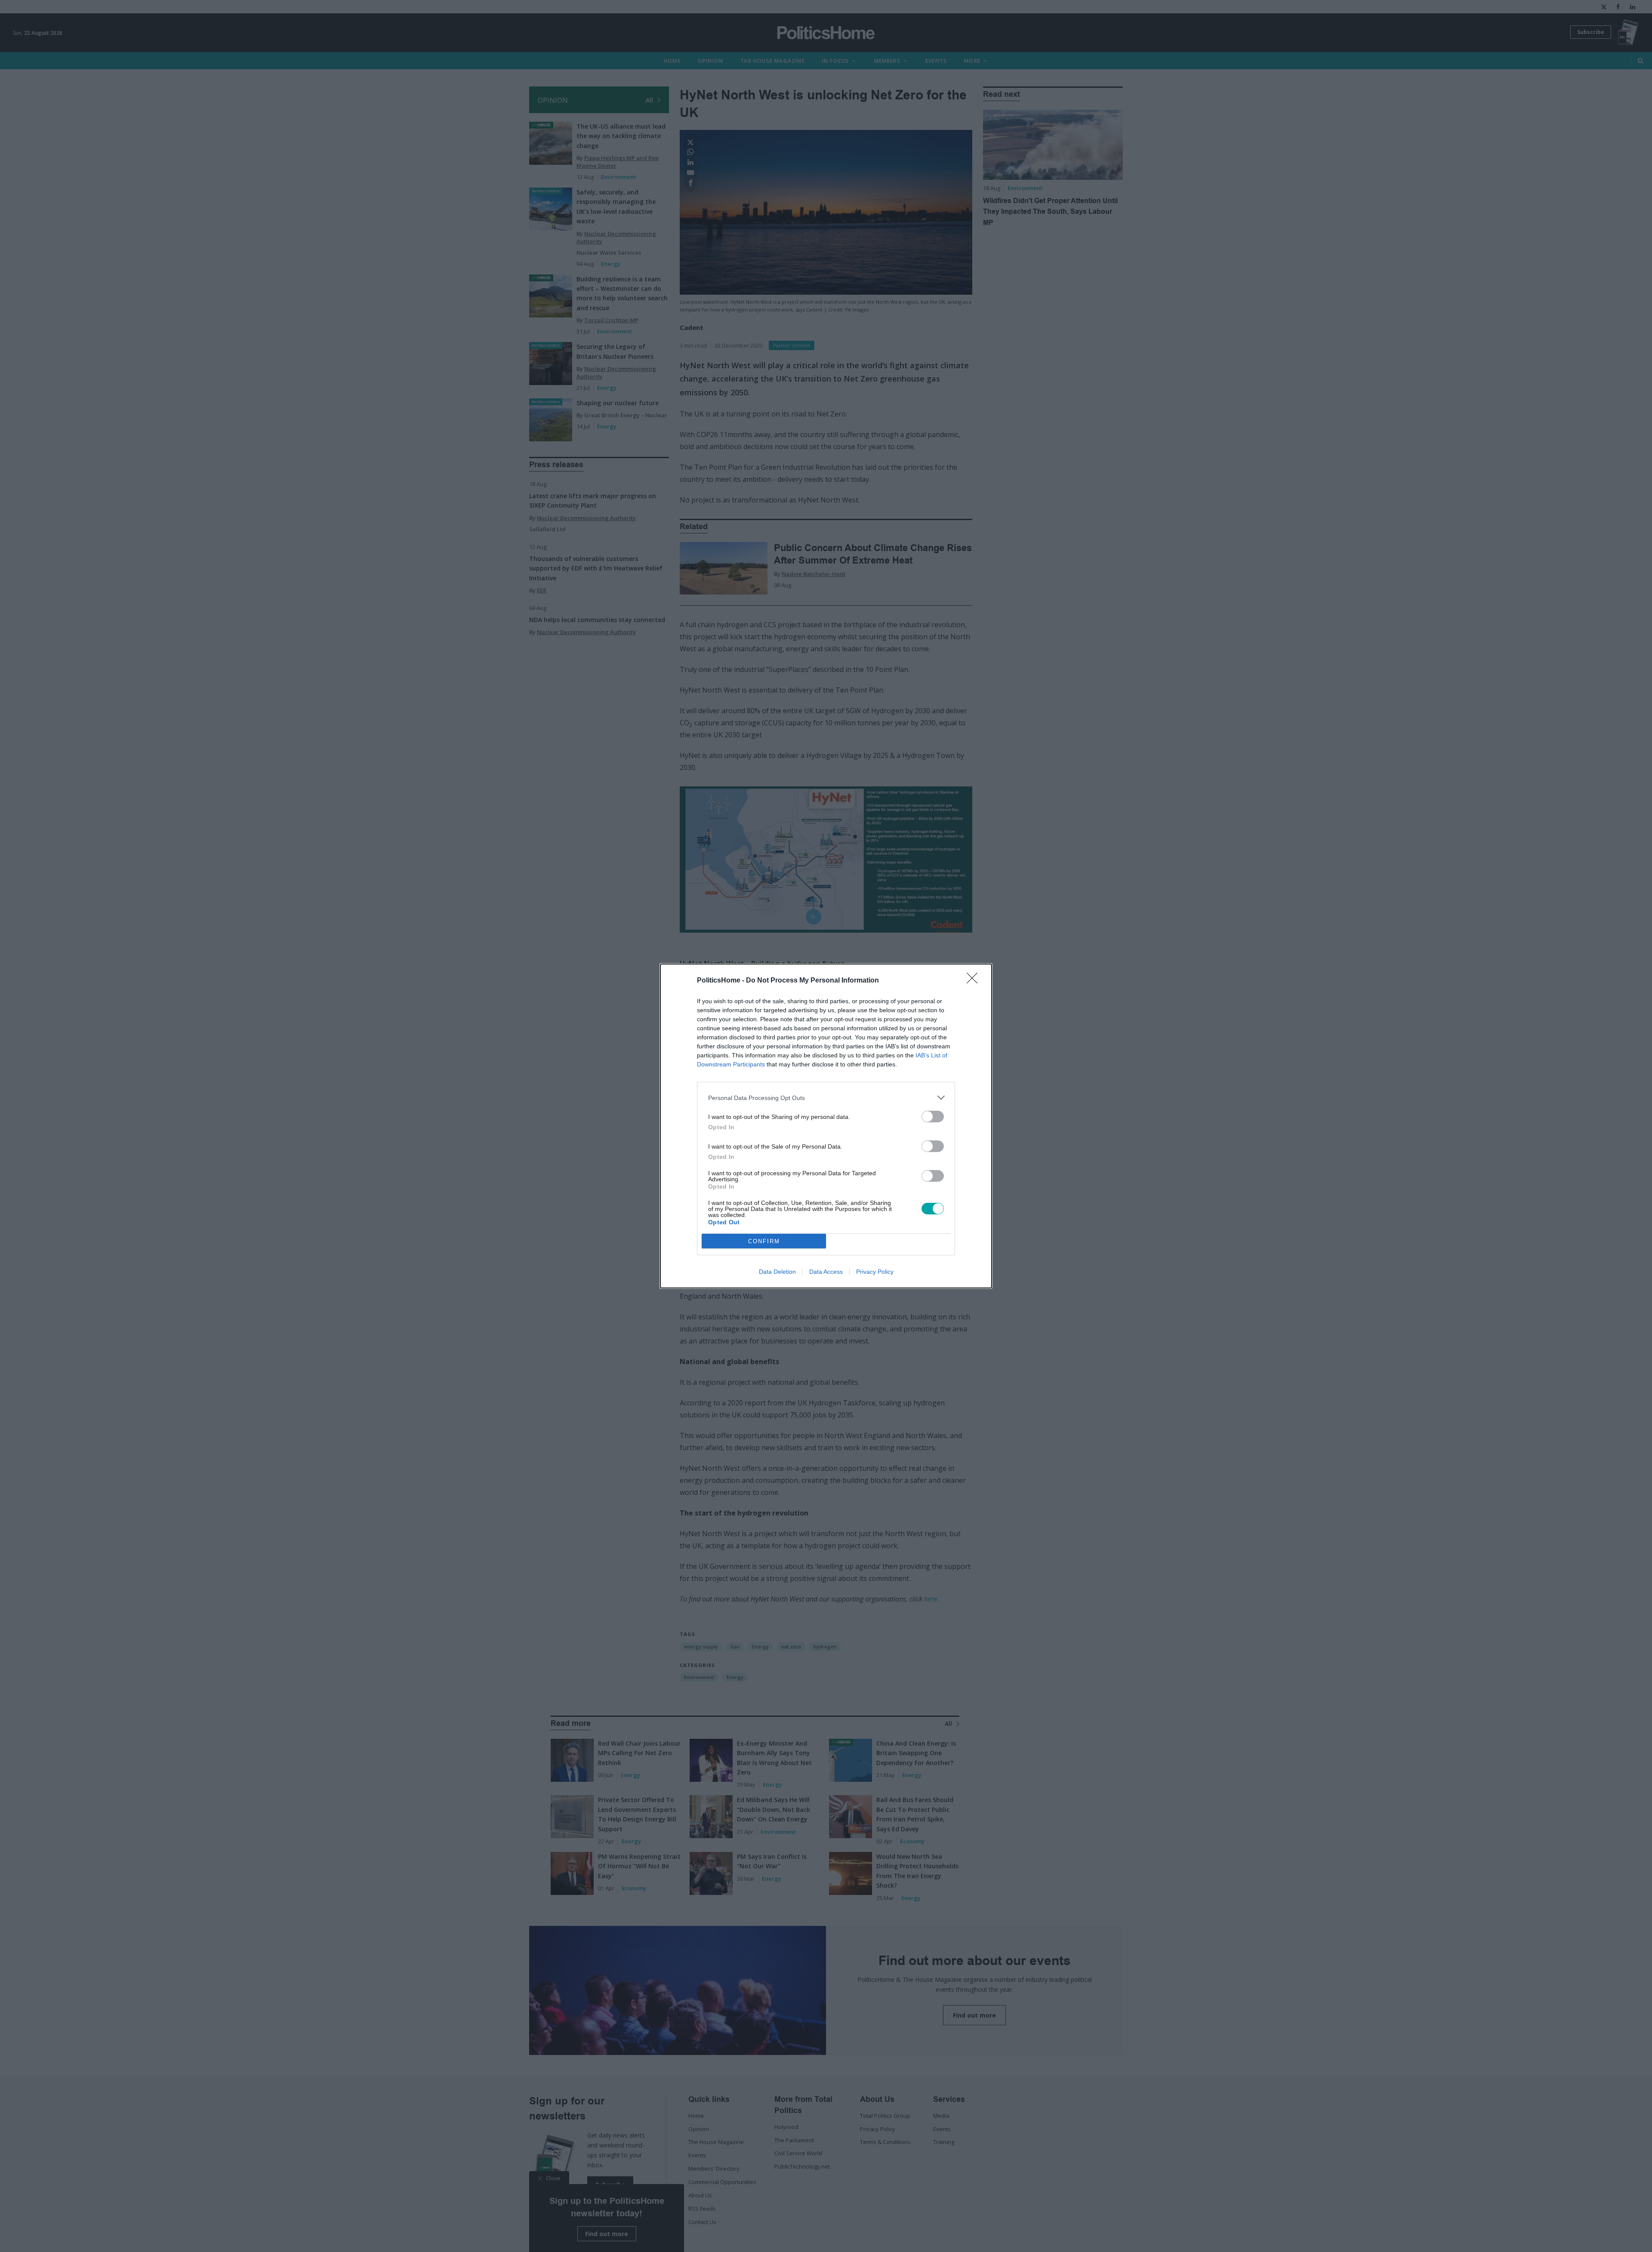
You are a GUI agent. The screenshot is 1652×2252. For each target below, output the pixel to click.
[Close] (975, 981)
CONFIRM (764, 1241)
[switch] (933, 1117)
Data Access (826, 1272)
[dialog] (826, 1126)
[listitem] (826, 1098)
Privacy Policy (875, 1272)
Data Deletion (777, 1272)
